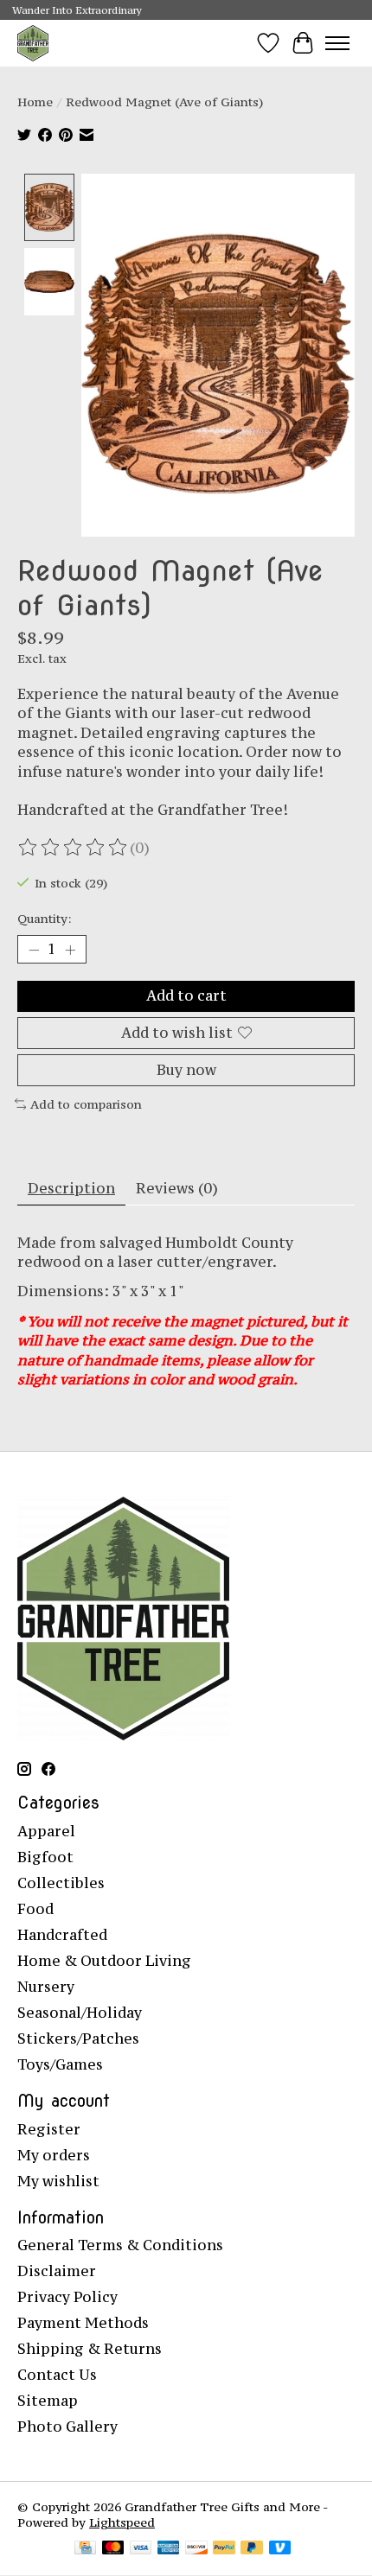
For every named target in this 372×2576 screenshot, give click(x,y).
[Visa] (141, 2549)
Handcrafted (62, 1935)
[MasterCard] (113, 2549)
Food (35, 1909)
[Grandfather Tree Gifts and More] (33, 43)
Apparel (46, 1831)
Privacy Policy (67, 2297)
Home (35, 102)
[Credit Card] (85, 2549)
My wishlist (58, 2181)
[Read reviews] (74, 848)
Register (49, 2129)
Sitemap (48, 2401)
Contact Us (57, 2375)
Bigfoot (45, 1857)
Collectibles (61, 1883)
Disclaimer (57, 2271)
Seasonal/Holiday (80, 2013)
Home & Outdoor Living (104, 1961)
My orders (54, 2155)
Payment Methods (83, 2323)
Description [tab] (71, 1188)
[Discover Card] (196, 2549)
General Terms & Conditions (120, 2245)
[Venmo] (280, 2549)
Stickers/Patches (78, 2039)
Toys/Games (60, 2064)
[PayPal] (224, 2549)
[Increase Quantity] (70, 950)
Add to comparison (86, 1104)
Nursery (46, 1987)
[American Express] (169, 2549)
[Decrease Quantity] (34, 950)
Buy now (186, 1070)
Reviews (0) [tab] (177, 1188)
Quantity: (45, 919)
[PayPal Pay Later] (252, 2549)
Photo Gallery (67, 2427)
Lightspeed (122, 2522)
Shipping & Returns (90, 2349)
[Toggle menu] (337, 43)
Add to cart (186, 995)
